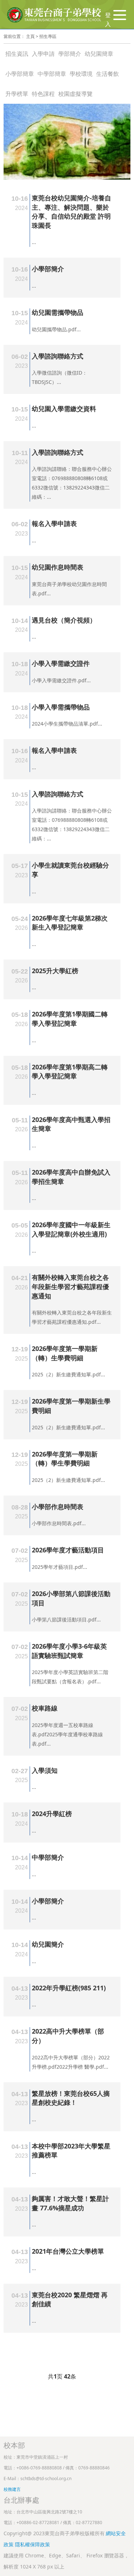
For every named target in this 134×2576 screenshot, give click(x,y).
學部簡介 (70, 54)
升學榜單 (17, 94)
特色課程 (43, 94)
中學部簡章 (52, 74)
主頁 (30, 36)
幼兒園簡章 (99, 54)
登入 (108, 20)
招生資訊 (17, 54)
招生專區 (48, 36)
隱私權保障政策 (33, 2544)
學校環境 (81, 74)
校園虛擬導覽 (75, 94)
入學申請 (43, 54)
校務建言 (12, 2489)
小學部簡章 (20, 74)
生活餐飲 (108, 74)
